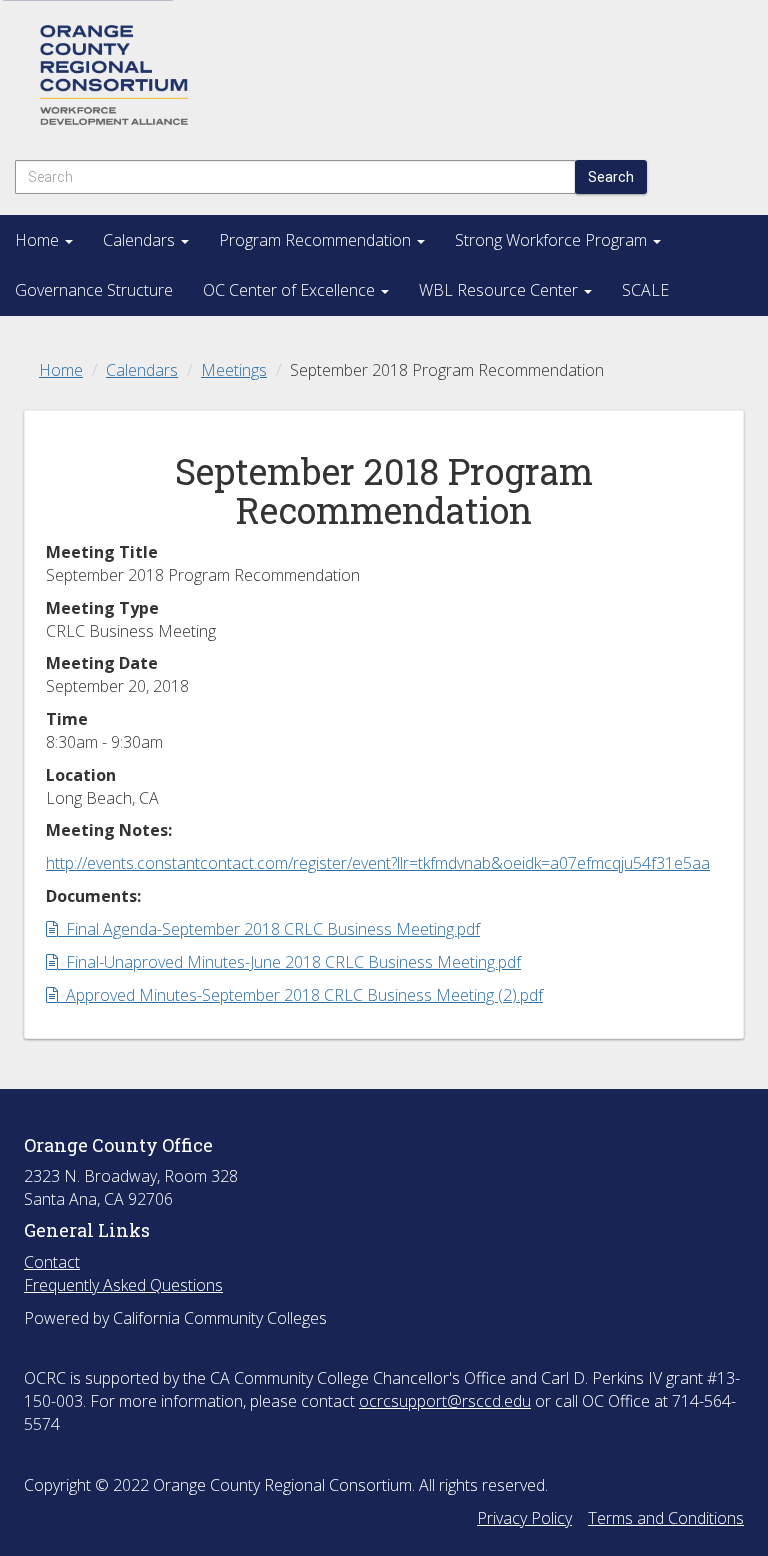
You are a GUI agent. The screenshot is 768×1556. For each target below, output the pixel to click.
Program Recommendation (317, 240)
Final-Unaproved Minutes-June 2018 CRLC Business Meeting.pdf (289, 962)
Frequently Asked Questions (123, 1285)
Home (39, 240)
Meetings (234, 370)
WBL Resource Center (500, 290)
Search (611, 177)
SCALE (645, 290)
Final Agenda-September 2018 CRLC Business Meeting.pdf (268, 929)
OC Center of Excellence (291, 290)
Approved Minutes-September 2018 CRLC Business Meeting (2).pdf (300, 995)
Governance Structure (94, 290)
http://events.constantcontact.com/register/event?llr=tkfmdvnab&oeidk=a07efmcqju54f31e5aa (378, 863)
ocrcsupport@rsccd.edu (445, 1401)
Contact (52, 1262)
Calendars (141, 240)
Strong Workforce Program (553, 240)
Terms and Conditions (666, 1518)
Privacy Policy (524, 1518)
